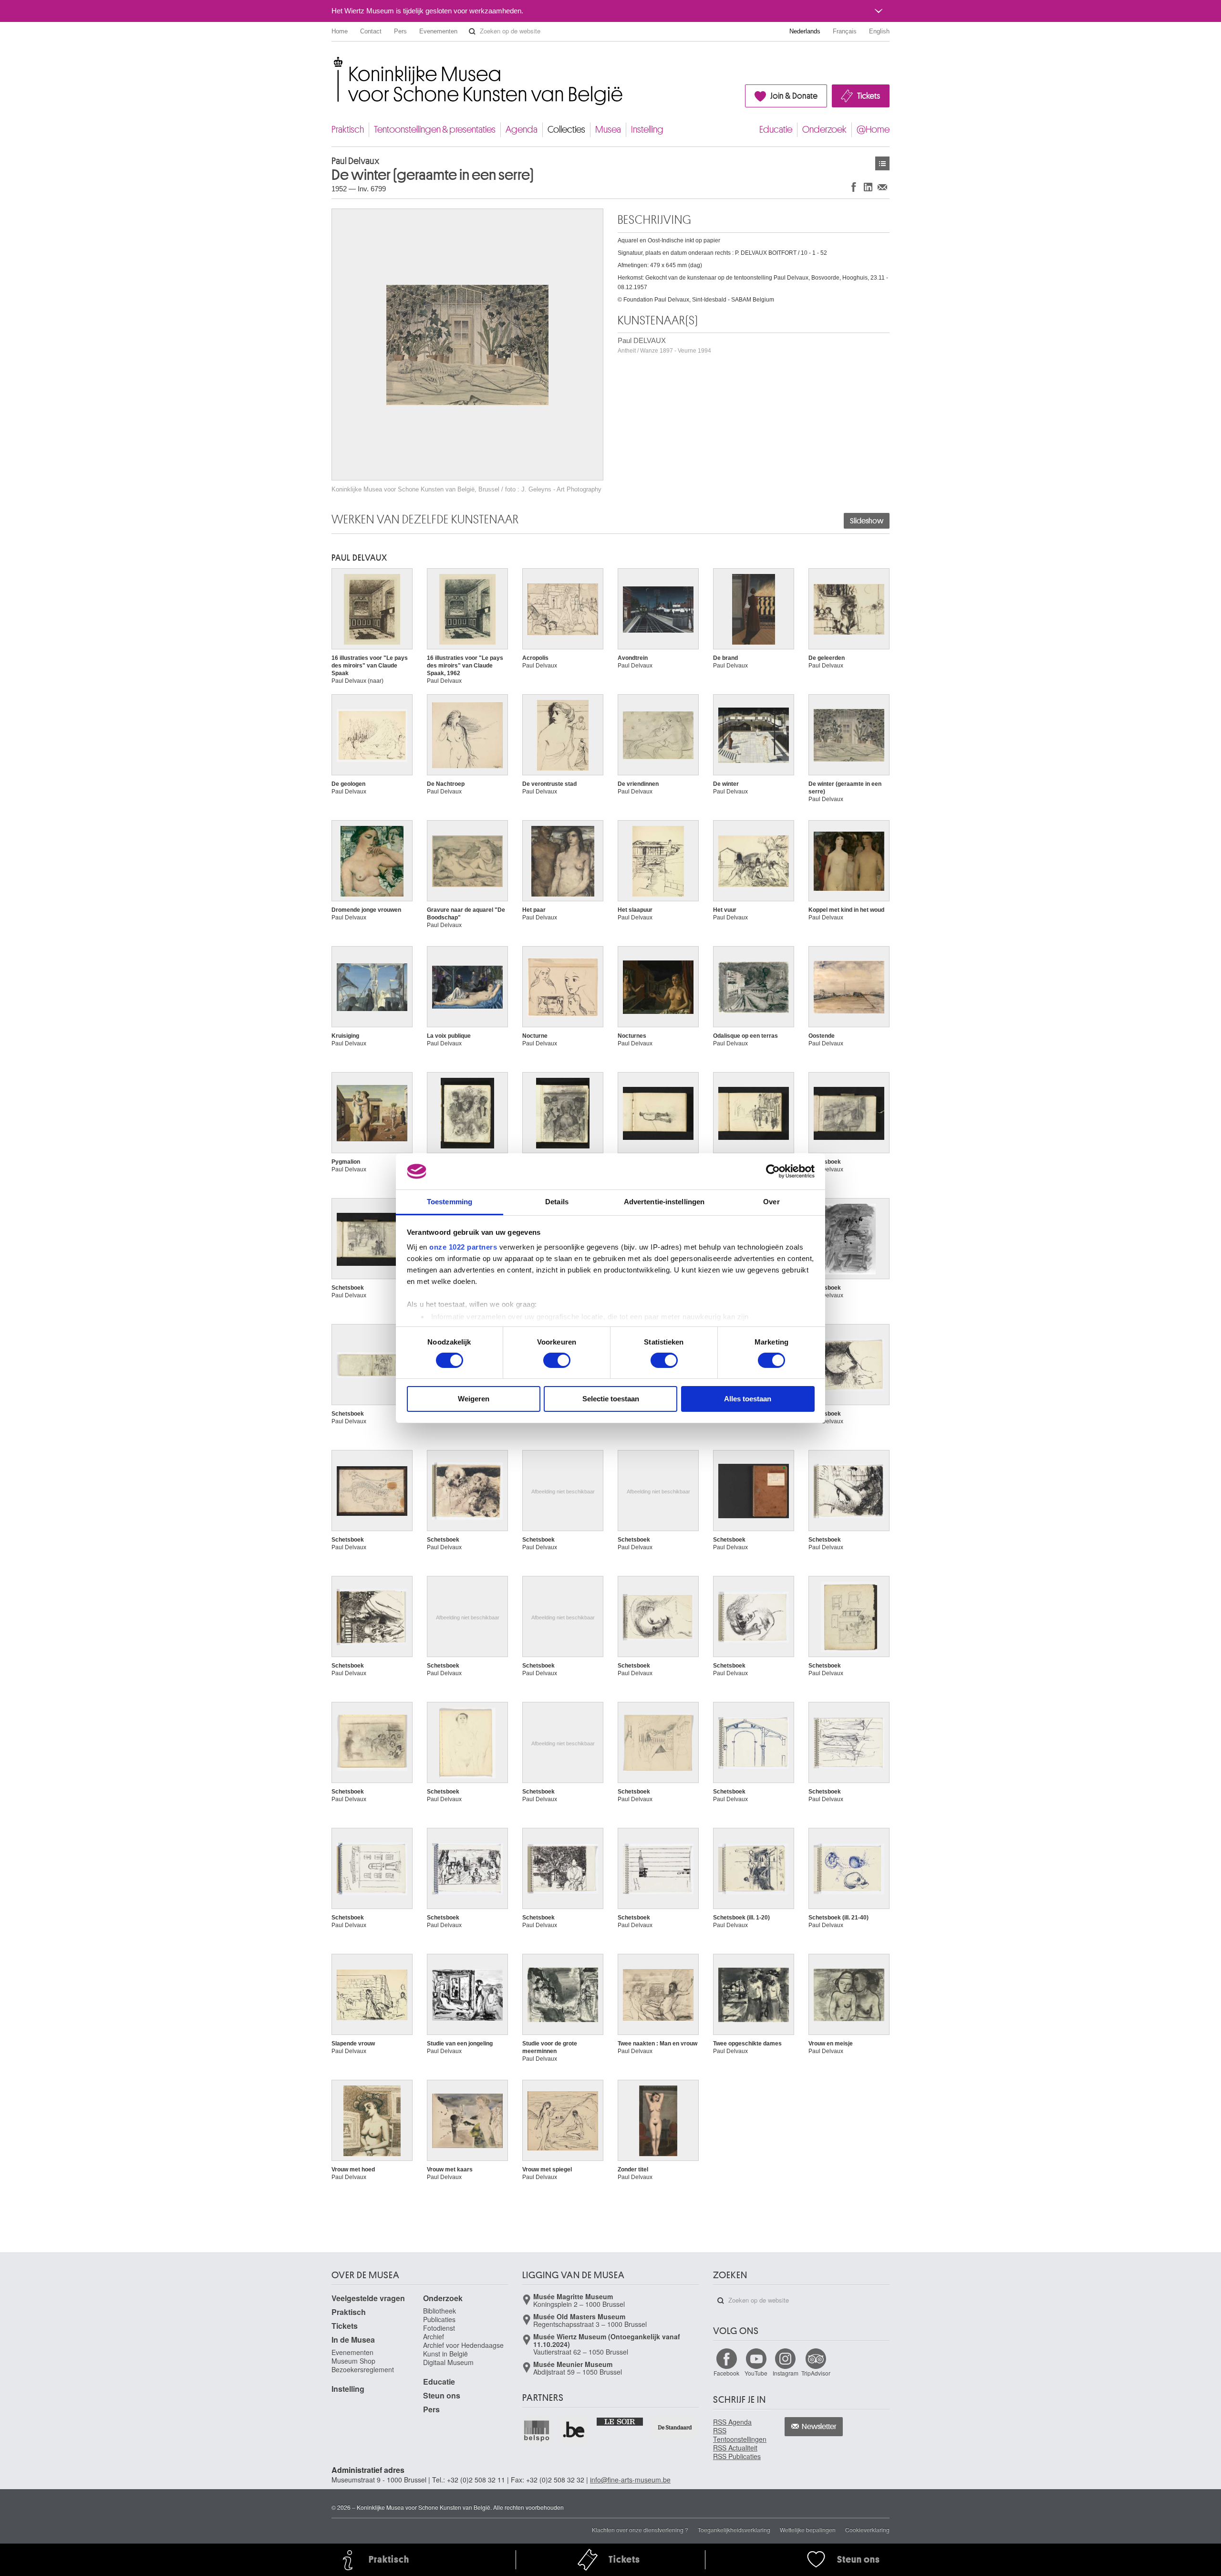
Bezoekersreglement (363, 2369)
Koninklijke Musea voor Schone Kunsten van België (334, 62)
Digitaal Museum (448, 2362)
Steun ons (442, 2395)
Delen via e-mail (882, 187)
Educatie (776, 130)
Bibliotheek (440, 2311)
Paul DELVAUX (664, 345)
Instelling (647, 130)
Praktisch (348, 130)
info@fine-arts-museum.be (630, 2480)
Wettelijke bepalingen (808, 2529)
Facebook (726, 2373)
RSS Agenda (732, 2422)
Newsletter (819, 2427)
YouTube (756, 2373)
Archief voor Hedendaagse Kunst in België (463, 2349)
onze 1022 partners (463, 1247)
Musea (608, 130)
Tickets (869, 96)
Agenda (522, 130)
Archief (434, 2336)
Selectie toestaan (611, 1399)
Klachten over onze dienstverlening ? (640, 2529)
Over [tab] (771, 1202)
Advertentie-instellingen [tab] (664, 1202)
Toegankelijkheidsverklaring (734, 2529)
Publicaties (439, 2319)
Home (340, 31)
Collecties (566, 130)
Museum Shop (353, 2361)
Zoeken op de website (472, 31)
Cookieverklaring (867, 2529)
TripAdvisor (816, 2373)
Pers (400, 31)
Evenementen (438, 31)
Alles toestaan (748, 1399)
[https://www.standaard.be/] (675, 2427)
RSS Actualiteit (735, 2448)
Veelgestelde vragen (368, 2298)
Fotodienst (439, 2328)
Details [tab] (557, 1202)
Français (845, 31)
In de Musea (353, 2340)
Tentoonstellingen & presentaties (435, 130)
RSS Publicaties (737, 2456)
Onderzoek (824, 130)
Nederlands (805, 31)
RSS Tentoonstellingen (740, 2435)
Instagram (786, 2373)
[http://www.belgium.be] (574, 2430)
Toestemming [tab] (450, 1202)
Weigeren (474, 1399)
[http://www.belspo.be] (537, 2430)
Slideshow (867, 521)
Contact (371, 31)
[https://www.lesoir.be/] (620, 2421)
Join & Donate (794, 96)
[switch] (557, 1360)
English (879, 31)
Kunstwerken (882, 163)
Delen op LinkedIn (868, 187)
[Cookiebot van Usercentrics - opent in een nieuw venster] (773, 1171)
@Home (873, 130)
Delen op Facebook (854, 187)
